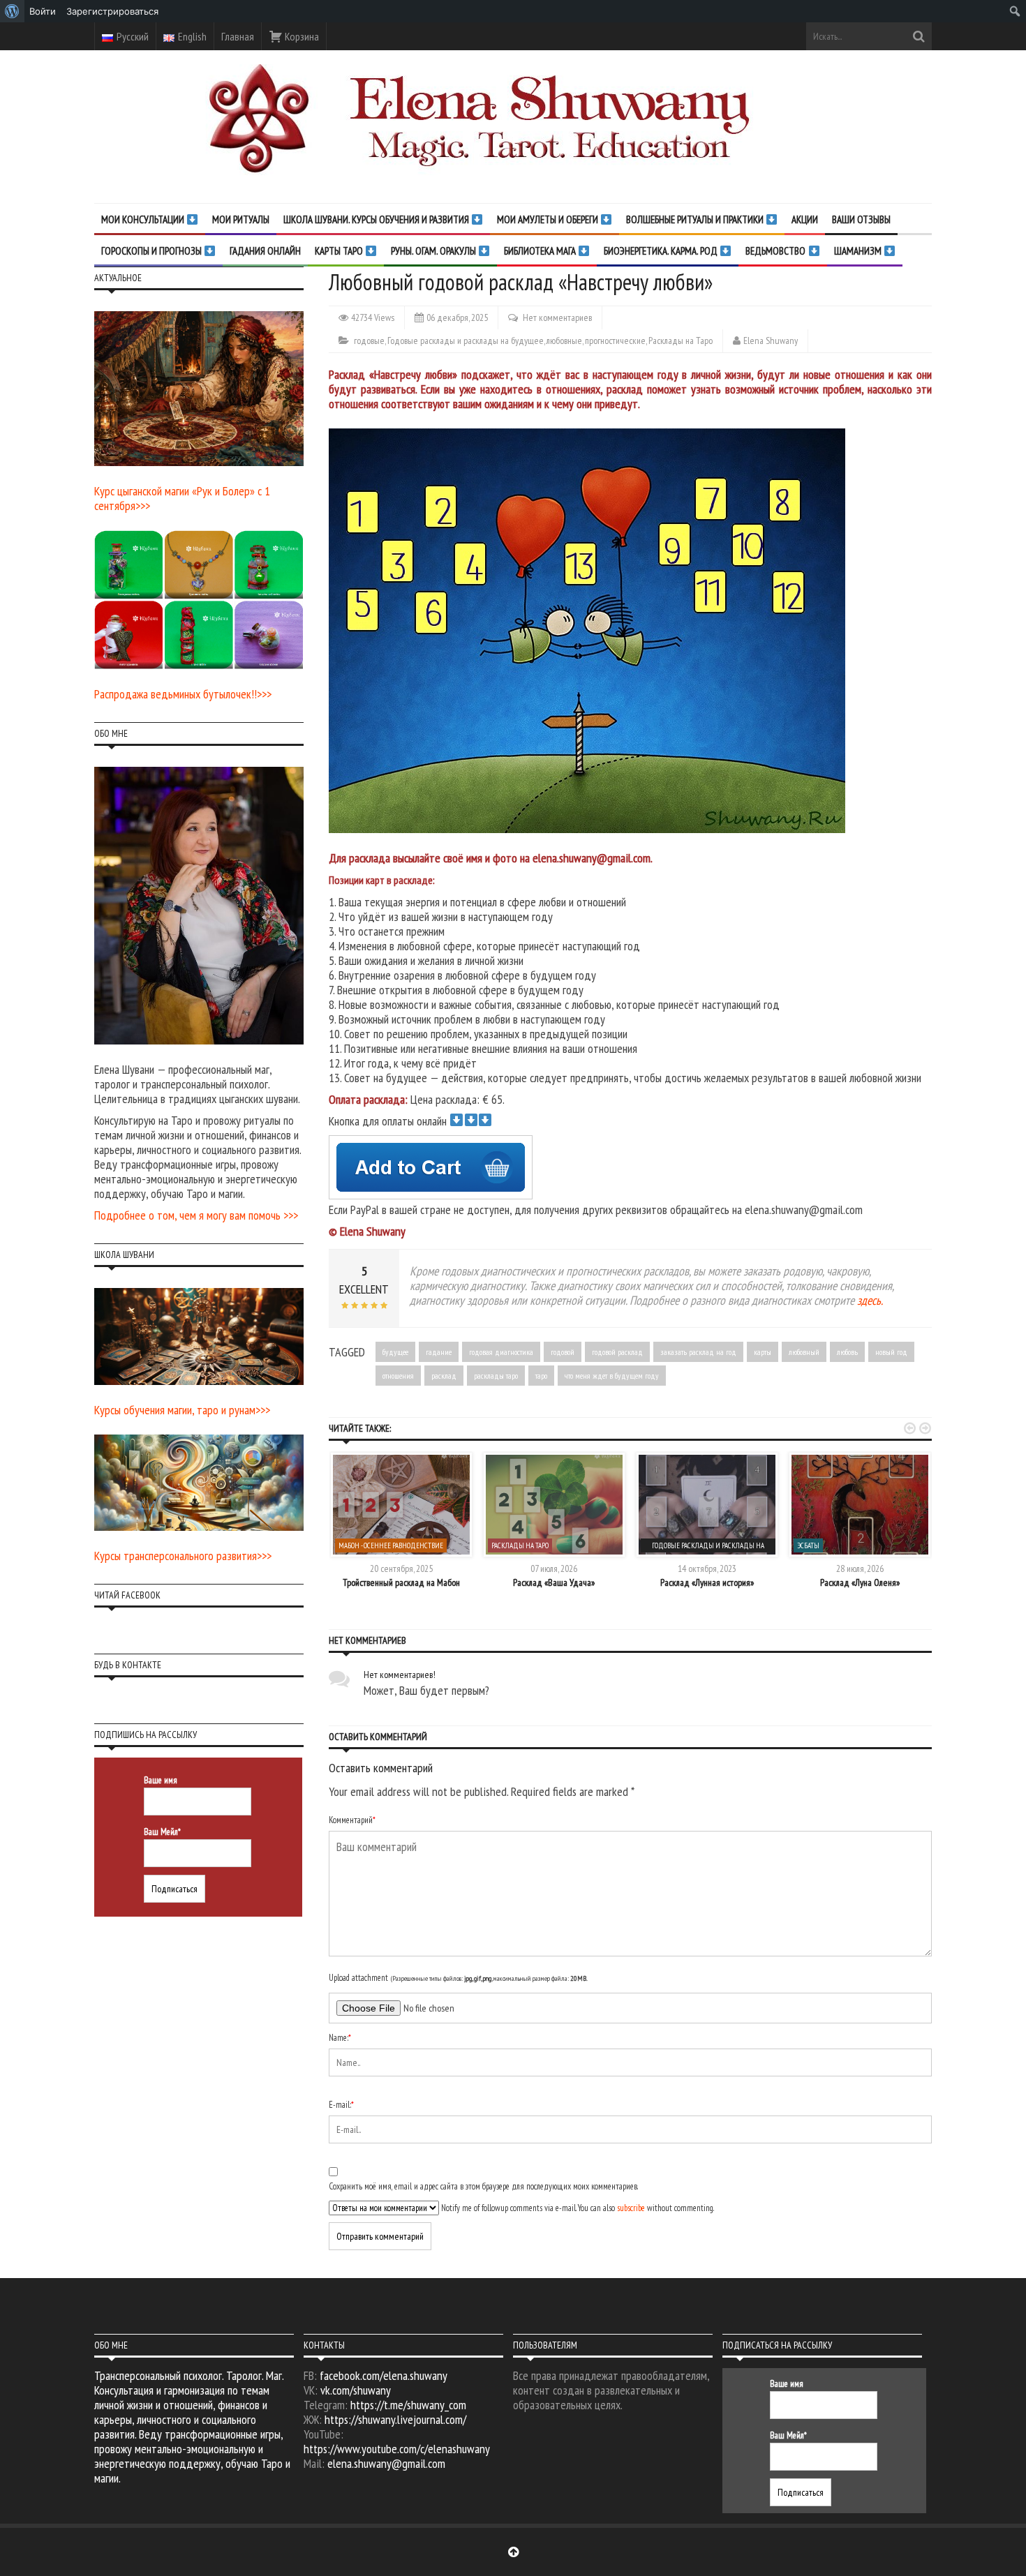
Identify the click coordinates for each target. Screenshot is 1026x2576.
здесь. (870, 1300)
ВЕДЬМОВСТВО (776, 251)
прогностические (615, 340)
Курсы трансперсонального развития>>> (183, 1556)
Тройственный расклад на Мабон (401, 1582)
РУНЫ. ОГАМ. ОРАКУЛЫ (434, 251)
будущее (395, 1352)
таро (541, 1376)
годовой (563, 1352)
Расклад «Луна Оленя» (860, 1582)
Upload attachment (458, 1978)
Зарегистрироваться (112, 11)
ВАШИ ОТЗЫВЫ (861, 219)
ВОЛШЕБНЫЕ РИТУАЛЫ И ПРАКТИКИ (696, 219)
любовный (804, 1352)
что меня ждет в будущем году (612, 1376)
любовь (847, 1352)
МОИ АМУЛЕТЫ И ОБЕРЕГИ (549, 219)
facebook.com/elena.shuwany (384, 2375)
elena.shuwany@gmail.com (386, 2463)
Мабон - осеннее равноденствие (391, 1545)
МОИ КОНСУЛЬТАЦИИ (144, 219)
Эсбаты (808, 1545)
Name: (340, 2038)
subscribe (631, 2208)
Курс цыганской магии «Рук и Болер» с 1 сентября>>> (182, 498)
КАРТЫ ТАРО (340, 251)
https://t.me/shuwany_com (408, 2405)
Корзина (301, 36)
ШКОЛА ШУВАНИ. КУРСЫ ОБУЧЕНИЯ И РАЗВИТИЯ (377, 219)
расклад (444, 1376)
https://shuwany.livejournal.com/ (395, 2419)
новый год (891, 1352)
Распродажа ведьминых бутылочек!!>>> (183, 694)
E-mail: (341, 2105)
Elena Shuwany (771, 340)
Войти (43, 11)
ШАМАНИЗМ (859, 251)
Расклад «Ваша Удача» (554, 1582)
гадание (439, 1352)
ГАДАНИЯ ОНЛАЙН (265, 251)
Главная (238, 36)
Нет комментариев (557, 317)
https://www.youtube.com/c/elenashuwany (397, 2449)
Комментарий (352, 1820)
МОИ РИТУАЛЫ (241, 219)
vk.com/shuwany (356, 2390)
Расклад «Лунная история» (707, 1582)
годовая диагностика (501, 1352)
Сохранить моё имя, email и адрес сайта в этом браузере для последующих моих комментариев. (483, 2186)
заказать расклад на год (698, 1352)
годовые (369, 340)
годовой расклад (617, 1352)
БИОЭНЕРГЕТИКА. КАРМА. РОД (662, 251)
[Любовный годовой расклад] (592, 629)
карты (763, 1352)
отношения (398, 1376)
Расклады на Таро (681, 340)
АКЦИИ (805, 219)
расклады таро (496, 1376)
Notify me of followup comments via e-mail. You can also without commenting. (577, 2208)
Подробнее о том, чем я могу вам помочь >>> (196, 1215)
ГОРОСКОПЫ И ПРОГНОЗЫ (153, 251)
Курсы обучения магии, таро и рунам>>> (182, 1410)
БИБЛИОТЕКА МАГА (541, 251)
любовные (564, 340)
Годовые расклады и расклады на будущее (466, 340)
